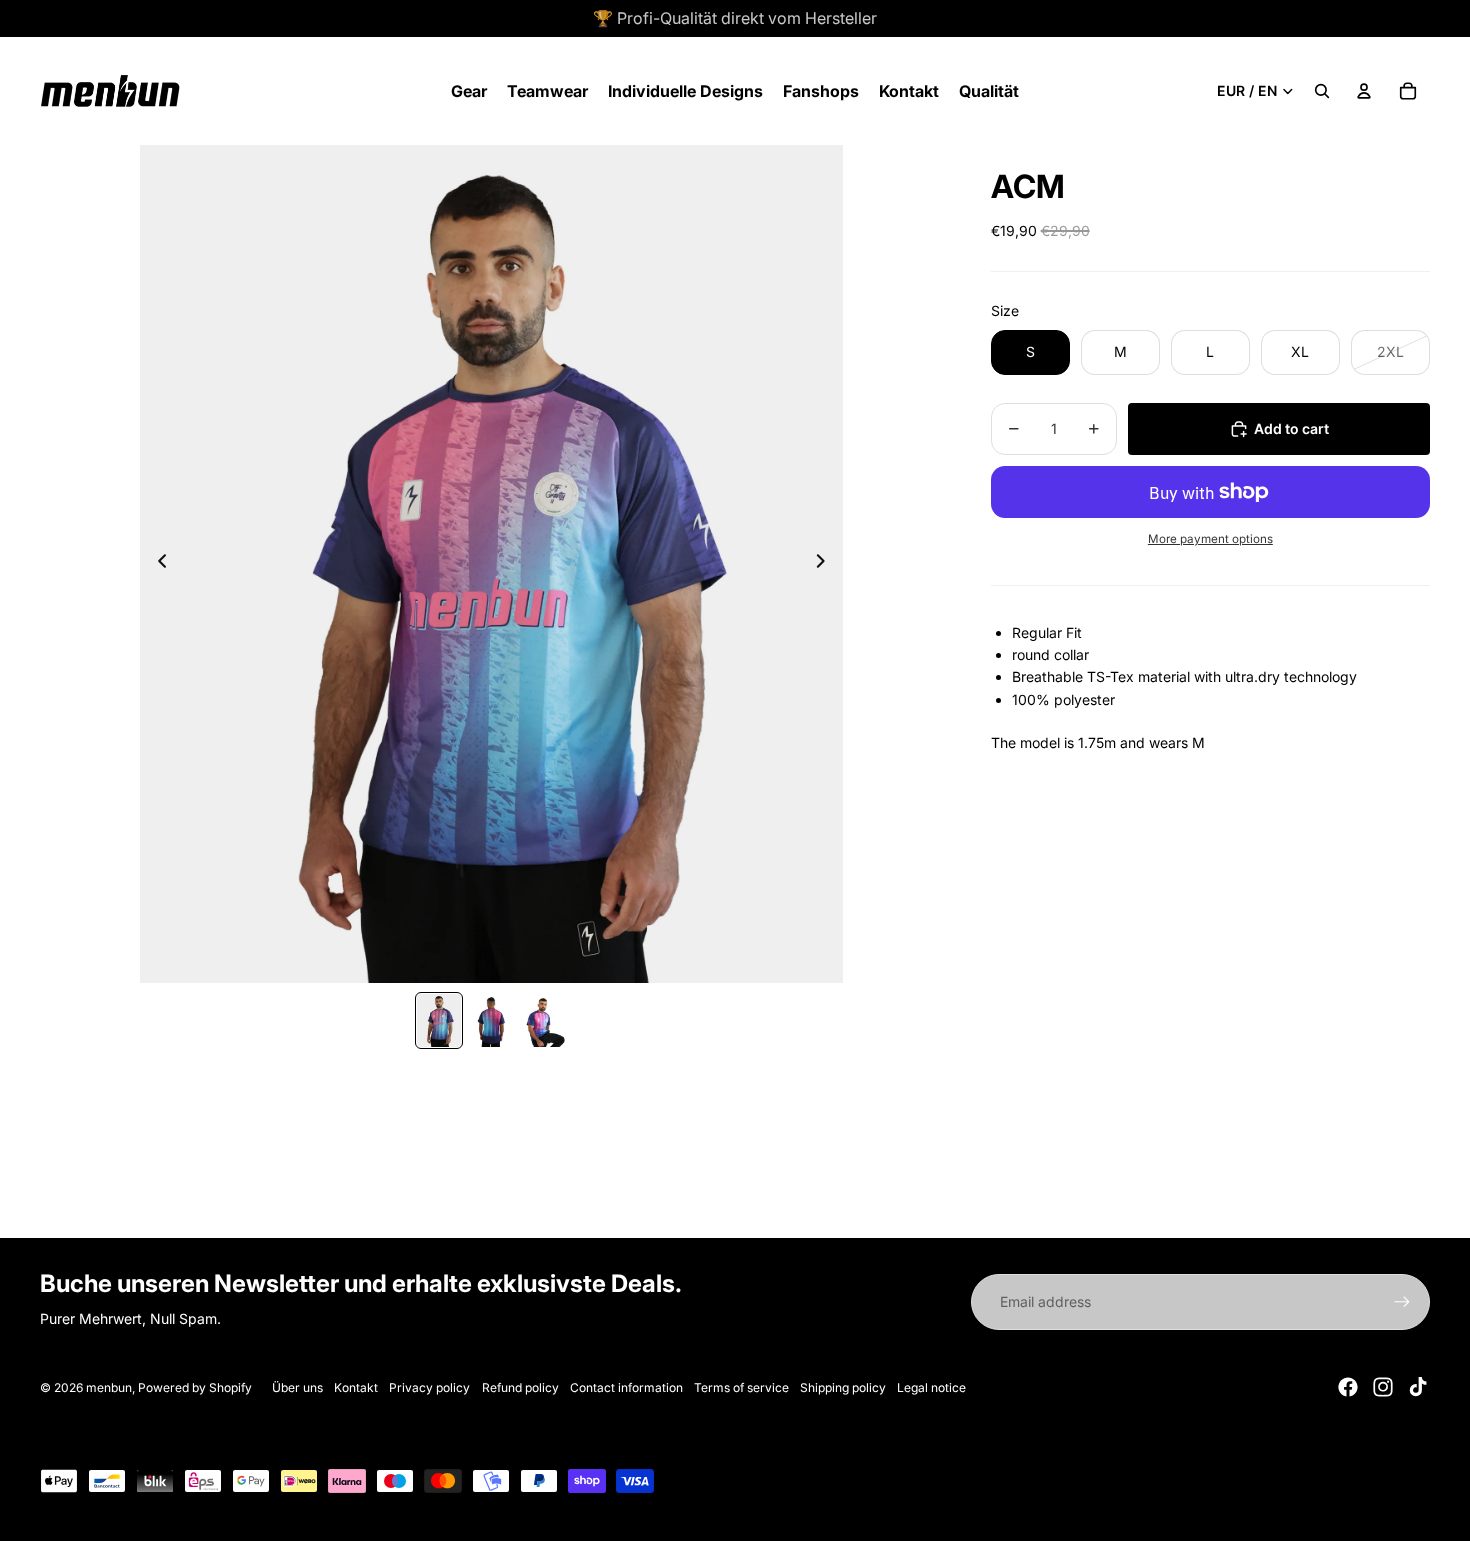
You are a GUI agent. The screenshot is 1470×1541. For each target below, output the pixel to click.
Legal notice (931, 1387)
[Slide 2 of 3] (491, 1020)
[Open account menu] (1364, 91)
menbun (109, 1387)
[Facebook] (1348, 1387)
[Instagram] (1383, 1387)
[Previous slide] (156, 564)
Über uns (297, 1387)
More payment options (1210, 539)
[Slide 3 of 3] (543, 1020)
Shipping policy (843, 1387)
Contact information (626, 1387)
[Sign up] (1402, 1302)
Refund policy (520, 1387)
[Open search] (1322, 91)
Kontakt (356, 1387)
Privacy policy (429, 1387)
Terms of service (741, 1387)
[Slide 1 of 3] (439, 1020)
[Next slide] (826, 564)
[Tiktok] (1418, 1387)
